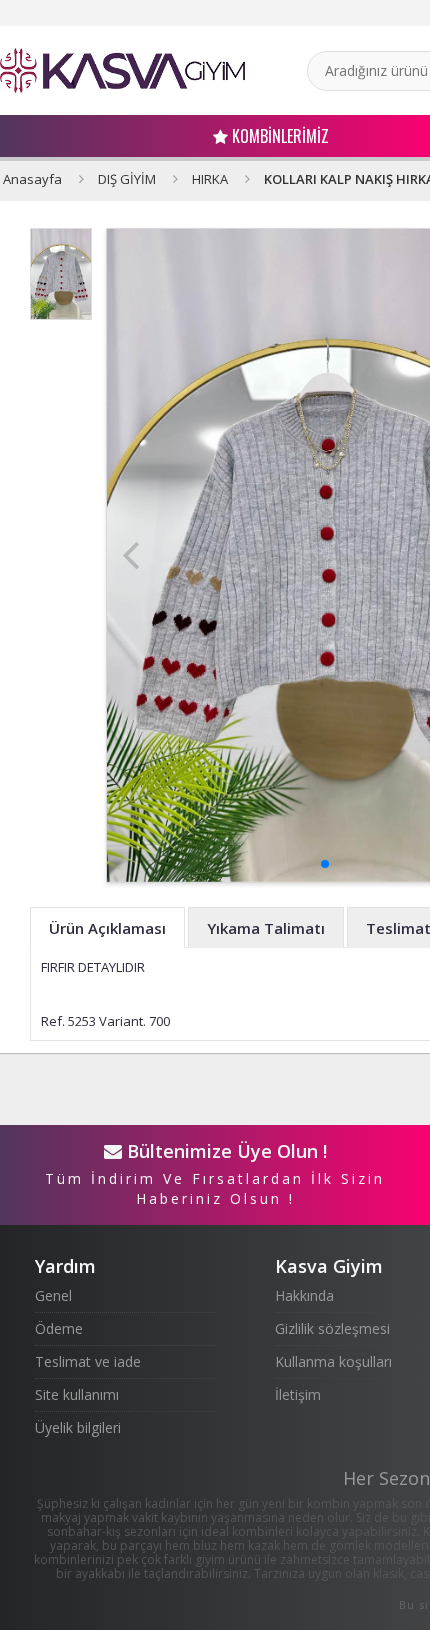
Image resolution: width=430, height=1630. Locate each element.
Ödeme (59, 1328)
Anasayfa (32, 179)
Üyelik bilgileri (78, 1427)
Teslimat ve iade (88, 1361)
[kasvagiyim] (122, 70)
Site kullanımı (77, 1394)
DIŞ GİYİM (127, 179)
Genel (53, 1295)
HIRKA (210, 179)
